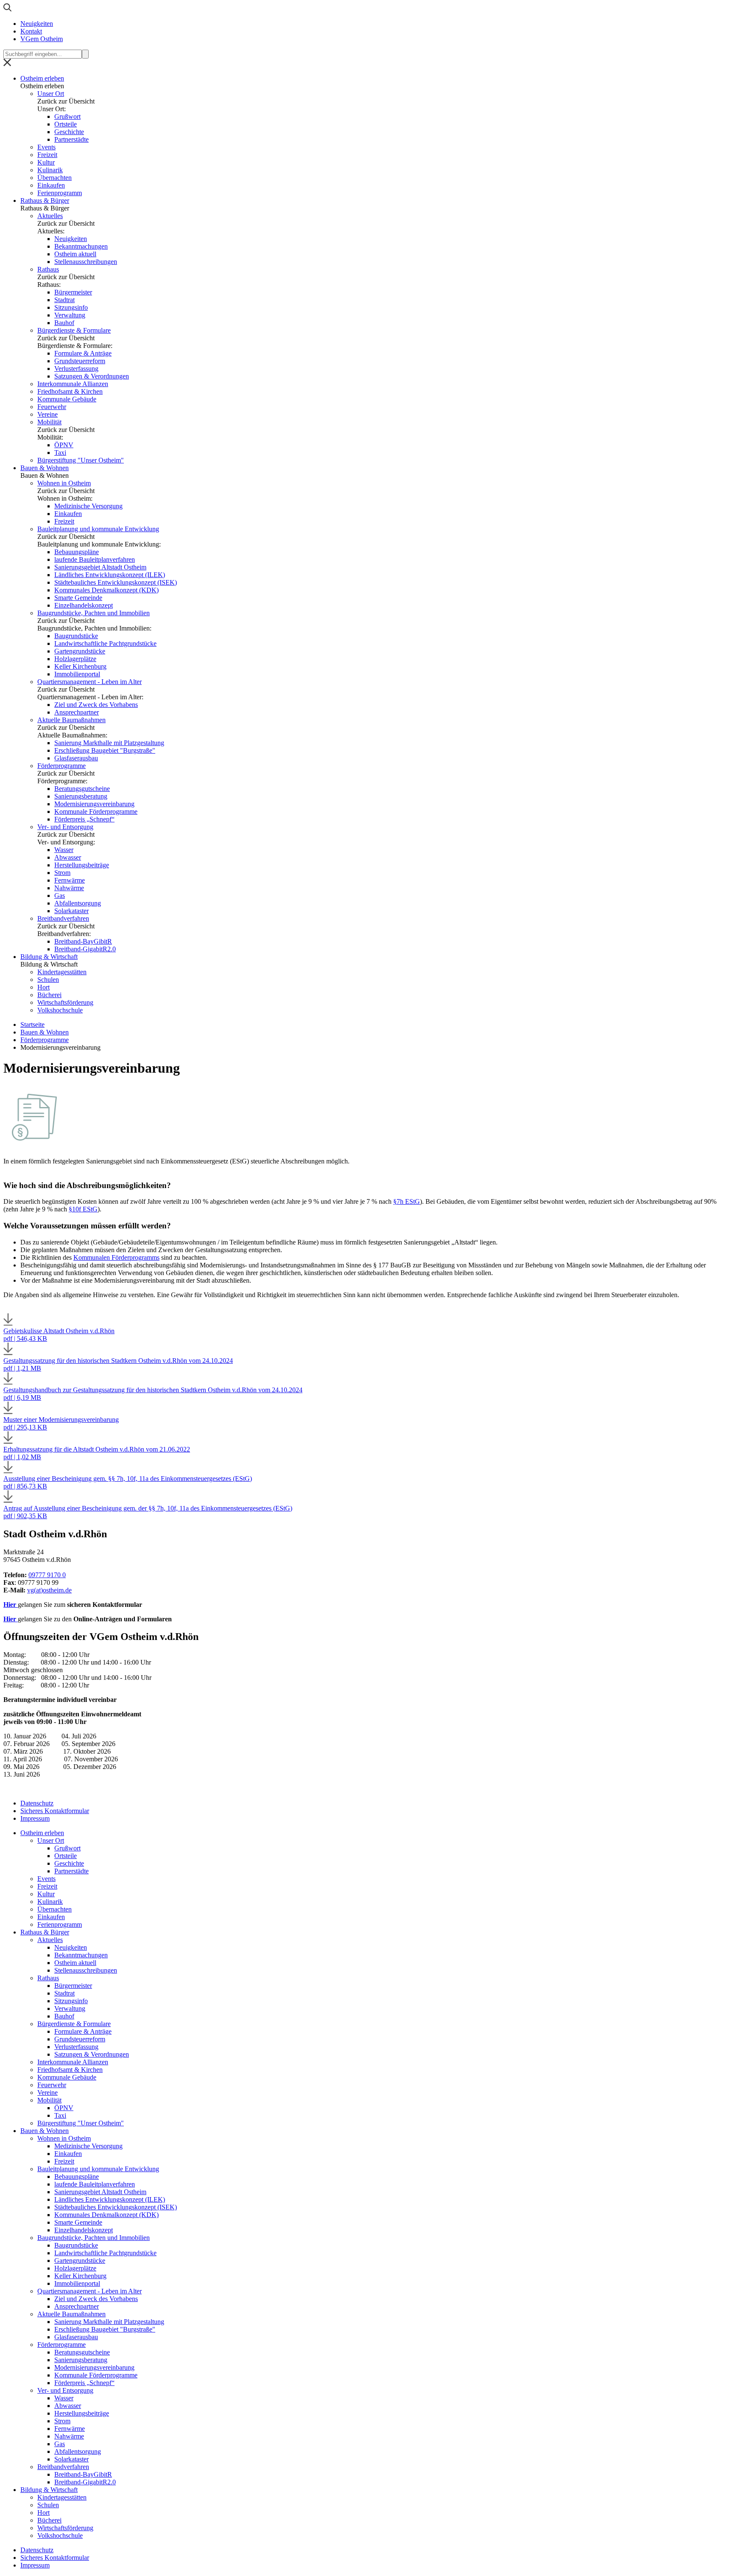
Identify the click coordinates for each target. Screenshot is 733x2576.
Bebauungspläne (77, 552)
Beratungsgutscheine (82, 789)
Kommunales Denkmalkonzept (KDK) (106, 590)
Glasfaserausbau (76, 758)
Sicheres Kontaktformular (55, 1811)
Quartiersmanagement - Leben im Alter (90, 682)
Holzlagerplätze (75, 659)
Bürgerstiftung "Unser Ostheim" (81, 460)
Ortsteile (66, 124)
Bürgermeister (73, 292)
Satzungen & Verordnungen (92, 376)
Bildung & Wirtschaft (49, 957)
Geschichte (69, 132)
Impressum (35, 1818)
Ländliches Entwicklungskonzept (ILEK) (110, 575)
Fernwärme (70, 880)
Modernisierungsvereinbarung (94, 804)
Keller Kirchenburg (80, 666)
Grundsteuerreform (80, 361)
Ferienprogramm (60, 193)
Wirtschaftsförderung (65, 1002)
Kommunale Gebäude (67, 399)
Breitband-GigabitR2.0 (85, 949)
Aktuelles (50, 216)
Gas (60, 896)
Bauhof (64, 323)
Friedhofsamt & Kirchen (70, 391)
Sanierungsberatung (81, 796)
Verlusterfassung (76, 369)
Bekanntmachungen (81, 246)
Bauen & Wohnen (45, 468)
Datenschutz (37, 1803)
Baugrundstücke (76, 636)
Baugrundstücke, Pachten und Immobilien (94, 613)
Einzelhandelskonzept (84, 605)
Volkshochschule (60, 1010)
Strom (62, 873)
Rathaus (48, 269)
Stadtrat (64, 300)
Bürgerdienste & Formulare (74, 330)
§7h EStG (407, 1201)
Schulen (48, 980)
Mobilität (49, 422)
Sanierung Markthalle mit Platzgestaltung (109, 743)
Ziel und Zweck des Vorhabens (96, 705)
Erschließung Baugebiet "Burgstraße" (105, 750)
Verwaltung (70, 315)
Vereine (48, 414)
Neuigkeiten (37, 24)
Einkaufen (51, 185)
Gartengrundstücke (80, 651)
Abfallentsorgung (78, 903)
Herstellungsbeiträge (82, 865)
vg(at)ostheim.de (49, 1590)
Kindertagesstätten (62, 972)
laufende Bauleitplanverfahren (95, 559)
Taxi (60, 453)
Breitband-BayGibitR (83, 941)
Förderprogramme (62, 766)
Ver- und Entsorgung (65, 827)
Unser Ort (51, 94)
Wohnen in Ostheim (64, 483)
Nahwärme (69, 888)
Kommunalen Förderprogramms (116, 1257)
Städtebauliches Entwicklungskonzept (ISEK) (116, 582)
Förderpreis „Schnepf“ (84, 819)
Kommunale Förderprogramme (96, 811)
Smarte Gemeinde (78, 598)
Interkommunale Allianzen (73, 384)
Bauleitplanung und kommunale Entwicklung (98, 529)
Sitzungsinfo (71, 307)
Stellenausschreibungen (86, 262)
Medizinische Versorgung (88, 506)
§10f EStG (83, 1209)
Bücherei (49, 995)
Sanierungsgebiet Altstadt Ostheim (100, 567)
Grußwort (67, 116)
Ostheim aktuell (75, 254)
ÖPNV (64, 445)
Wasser (64, 850)
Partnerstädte (71, 139)
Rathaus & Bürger (45, 200)
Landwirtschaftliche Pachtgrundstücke (105, 643)
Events (46, 147)
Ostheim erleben (42, 78)
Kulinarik (50, 170)
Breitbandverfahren (63, 918)
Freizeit (47, 155)
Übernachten (55, 178)
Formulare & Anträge (83, 353)
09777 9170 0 (47, 1575)
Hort (43, 987)
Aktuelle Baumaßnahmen (71, 720)
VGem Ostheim (42, 39)
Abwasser (68, 857)
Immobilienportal (77, 674)
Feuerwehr (52, 407)
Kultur (46, 162)
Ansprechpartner (77, 712)
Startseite (32, 1025)
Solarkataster (71, 911)
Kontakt (31, 31)
